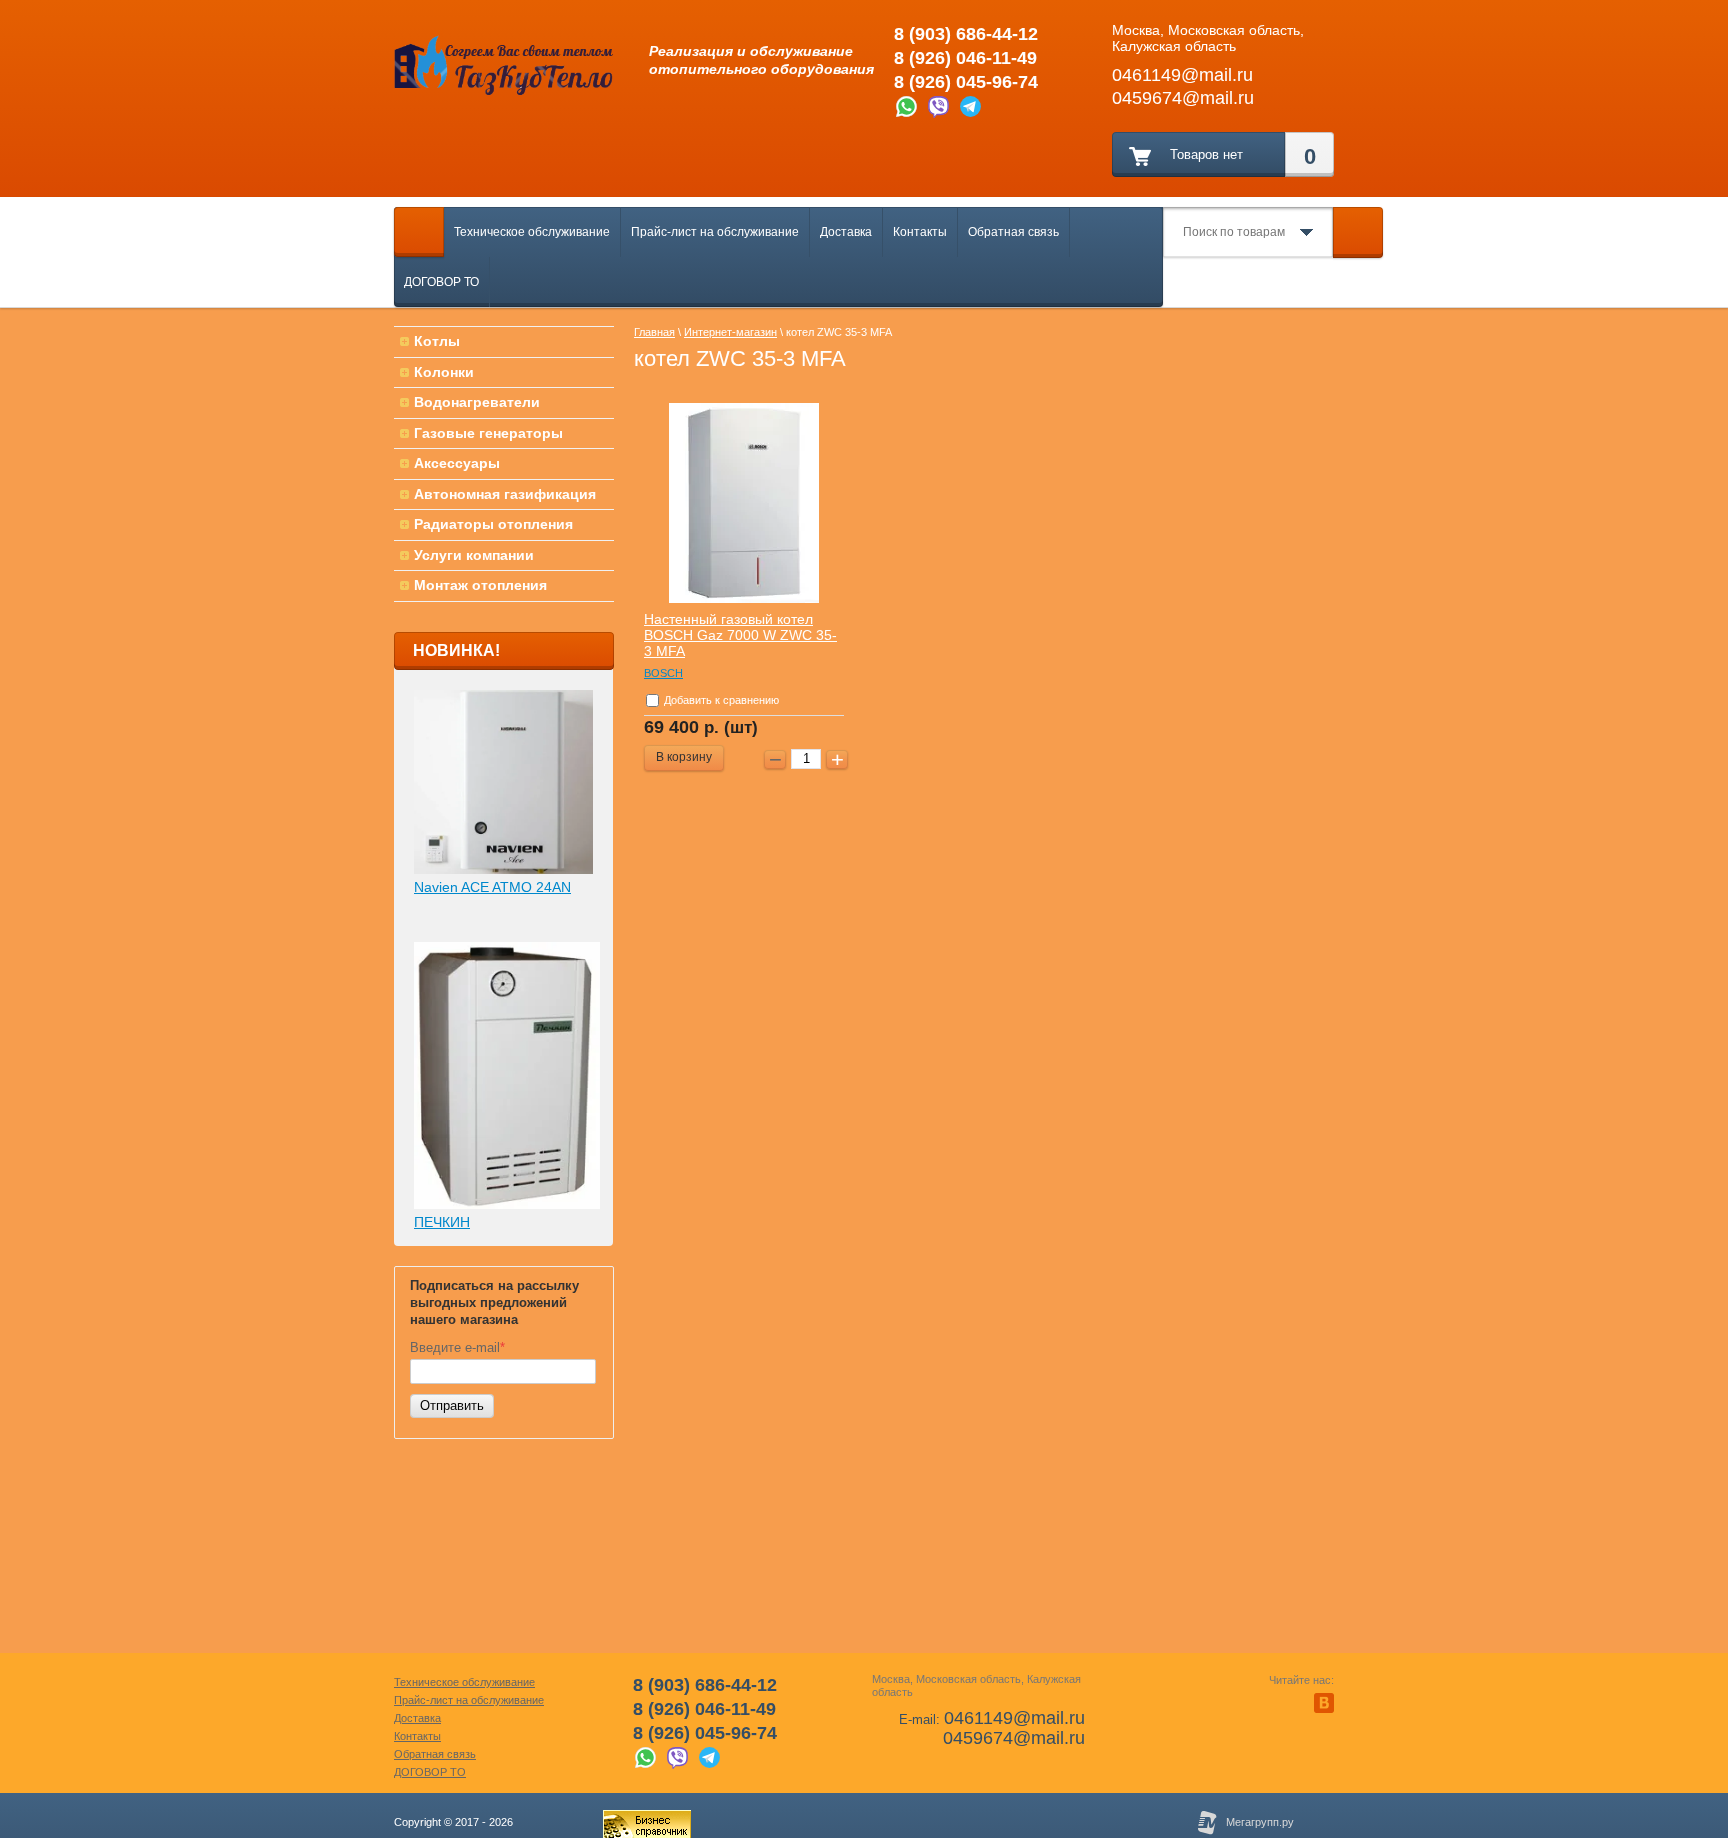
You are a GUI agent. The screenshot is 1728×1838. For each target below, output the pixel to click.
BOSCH (663, 673)
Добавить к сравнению (720, 700)
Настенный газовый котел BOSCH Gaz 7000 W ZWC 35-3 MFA (740, 635)
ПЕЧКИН (442, 1222)
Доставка (846, 232)
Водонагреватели (477, 402)
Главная (654, 332)
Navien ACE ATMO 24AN (492, 887)
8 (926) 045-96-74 (966, 82)
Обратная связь (1013, 232)
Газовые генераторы (488, 433)
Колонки (444, 372)
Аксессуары (457, 463)
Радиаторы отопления (493, 524)
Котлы (437, 341)
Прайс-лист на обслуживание (715, 232)
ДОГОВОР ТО (441, 282)
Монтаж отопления (480, 585)
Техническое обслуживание (532, 232)
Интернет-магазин (730, 332)
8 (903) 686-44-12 (966, 34)
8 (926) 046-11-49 (965, 58)
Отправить (452, 1405)
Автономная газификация (505, 494)
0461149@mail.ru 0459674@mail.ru (1014, 1728)
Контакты (920, 232)
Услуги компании (474, 555)
